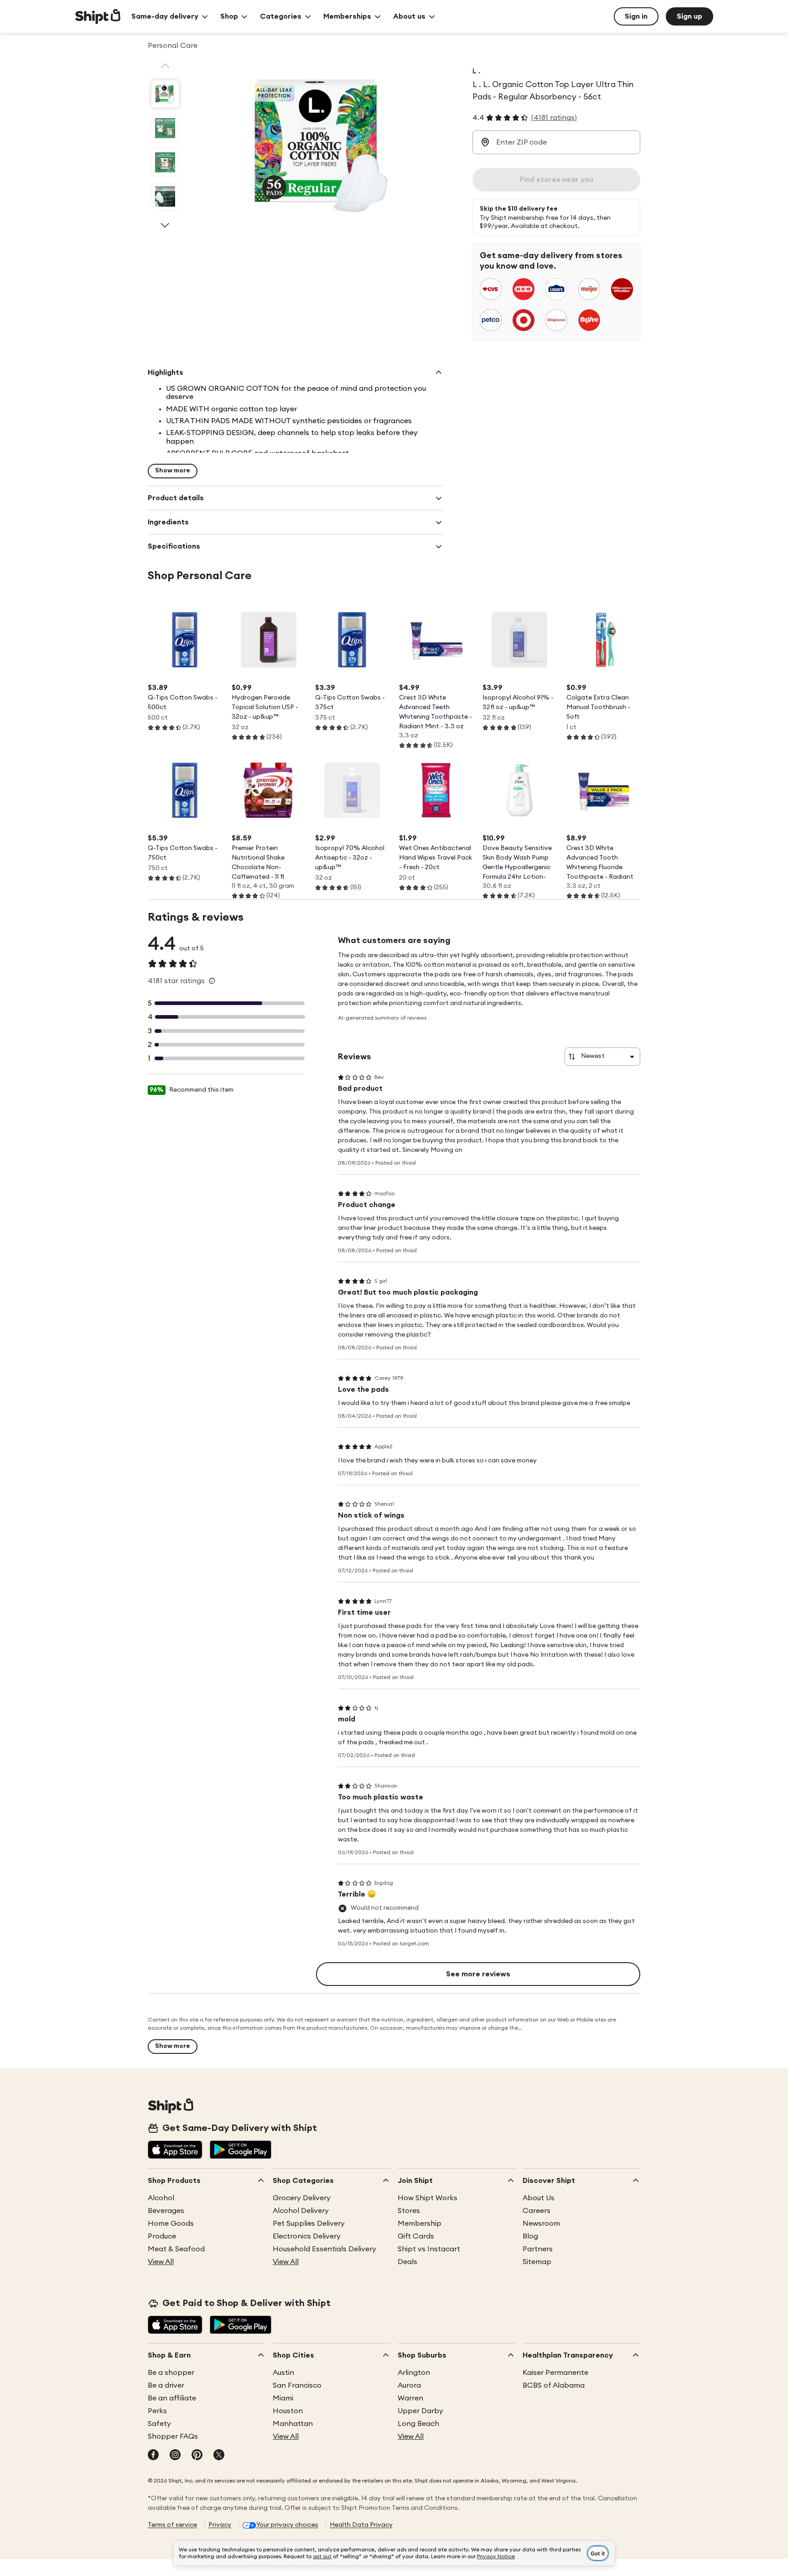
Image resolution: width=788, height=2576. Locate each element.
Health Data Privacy (361, 2525)
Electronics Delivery (307, 2236)
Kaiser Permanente (555, 2373)
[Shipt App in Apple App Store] (175, 2151)
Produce (162, 2236)
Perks (157, 2411)
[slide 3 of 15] (165, 162)
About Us (539, 2198)
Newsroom (541, 2224)
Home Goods (171, 2224)
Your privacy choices (287, 2525)
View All (161, 2262)
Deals (407, 2262)
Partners (538, 2249)
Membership (420, 2224)
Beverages (166, 2211)
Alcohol (161, 2198)
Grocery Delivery (302, 2198)
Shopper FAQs (173, 2436)
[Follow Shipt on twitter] (219, 2456)
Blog (530, 2236)
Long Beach (418, 2424)
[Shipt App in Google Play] (241, 2151)
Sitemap (537, 2262)
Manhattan (293, 2424)
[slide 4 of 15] (165, 197)
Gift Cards (416, 2236)
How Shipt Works (428, 2198)
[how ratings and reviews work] (212, 981)
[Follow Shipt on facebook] (153, 2456)
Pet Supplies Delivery (309, 2224)
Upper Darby (420, 2411)
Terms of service (172, 2525)
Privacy (220, 2525)
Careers (537, 2211)
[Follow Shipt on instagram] (175, 2456)
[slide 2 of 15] (165, 128)
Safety (159, 2424)
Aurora (409, 2385)
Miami (283, 2398)
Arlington (414, 2373)
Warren (410, 2398)
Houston (288, 2411)
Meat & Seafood (176, 2249)
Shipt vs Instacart (429, 2249)
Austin (283, 2373)
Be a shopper (171, 2373)
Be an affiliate (172, 2398)
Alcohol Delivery (301, 2211)
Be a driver (166, 2385)
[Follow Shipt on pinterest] (197, 2456)
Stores (409, 2211)
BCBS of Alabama (554, 2385)
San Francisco (297, 2385)
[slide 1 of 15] (165, 94)
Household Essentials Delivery (324, 2249)
